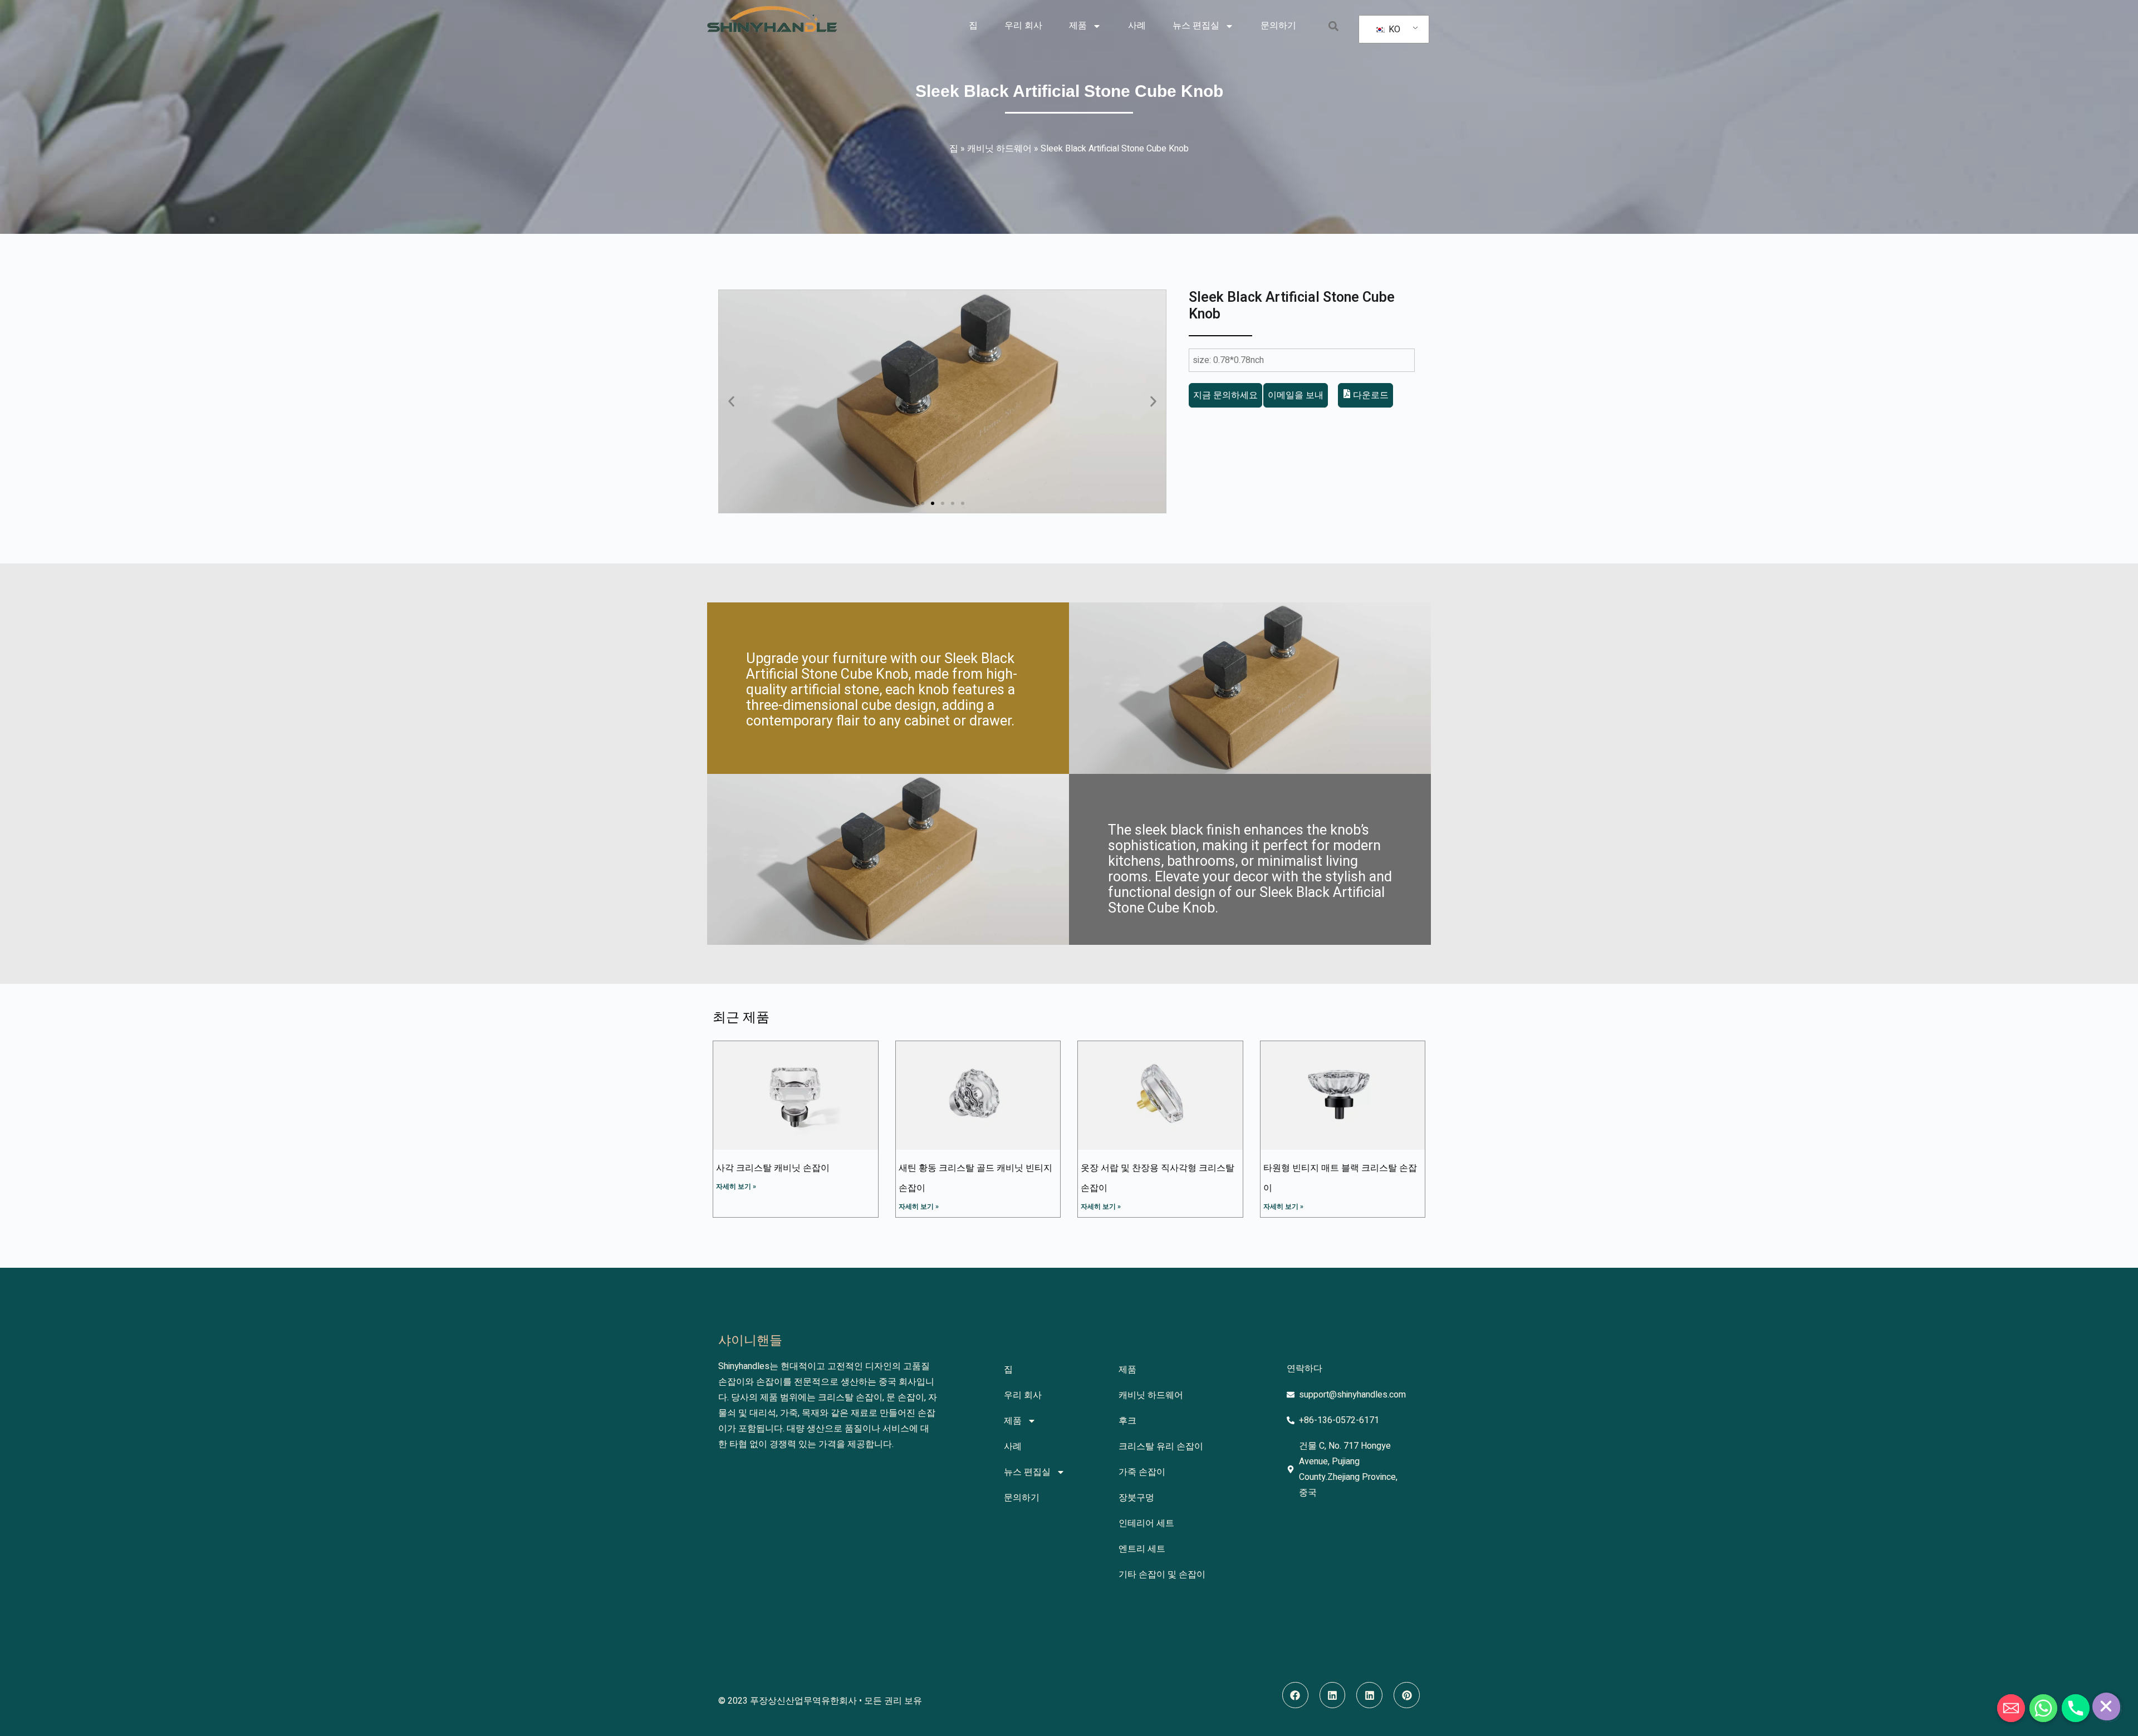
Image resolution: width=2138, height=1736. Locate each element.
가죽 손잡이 (1142, 1472)
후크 (1127, 1421)
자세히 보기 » (736, 1186)
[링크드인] (1333, 1695)
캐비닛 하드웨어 (999, 149)
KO (1393, 30)
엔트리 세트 (1142, 1549)
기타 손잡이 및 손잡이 (1162, 1575)
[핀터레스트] (1407, 1695)
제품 (1078, 26)
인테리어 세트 (1146, 1523)
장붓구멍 (1136, 1498)
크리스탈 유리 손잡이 (1161, 1446)
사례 (1137, 26)
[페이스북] (1295, 1695)
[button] (1333, 26)
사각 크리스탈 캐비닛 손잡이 (773, 1168)
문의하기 (1278, 26)
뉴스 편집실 (1196, 26)
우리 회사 (1023, 26)
